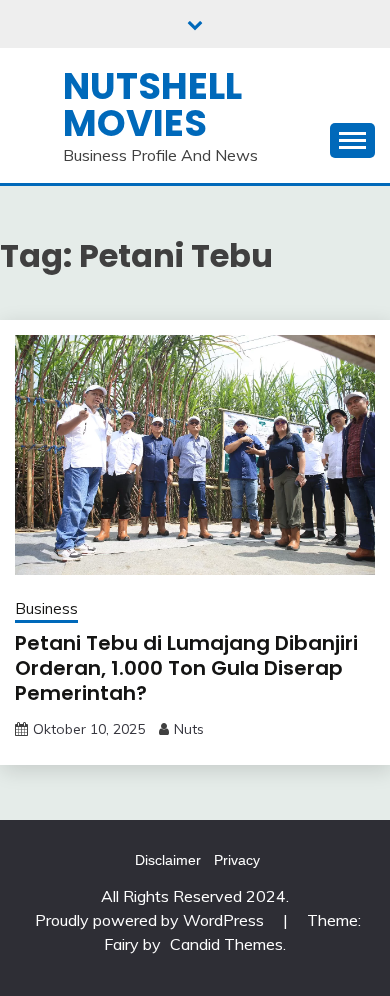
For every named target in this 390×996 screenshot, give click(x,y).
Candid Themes (226, 944)
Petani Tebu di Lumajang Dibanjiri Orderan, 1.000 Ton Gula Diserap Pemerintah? (186, 668)
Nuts (189, 729)
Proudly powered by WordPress (151, 920)
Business (46, 608)
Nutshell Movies (152, 104)
